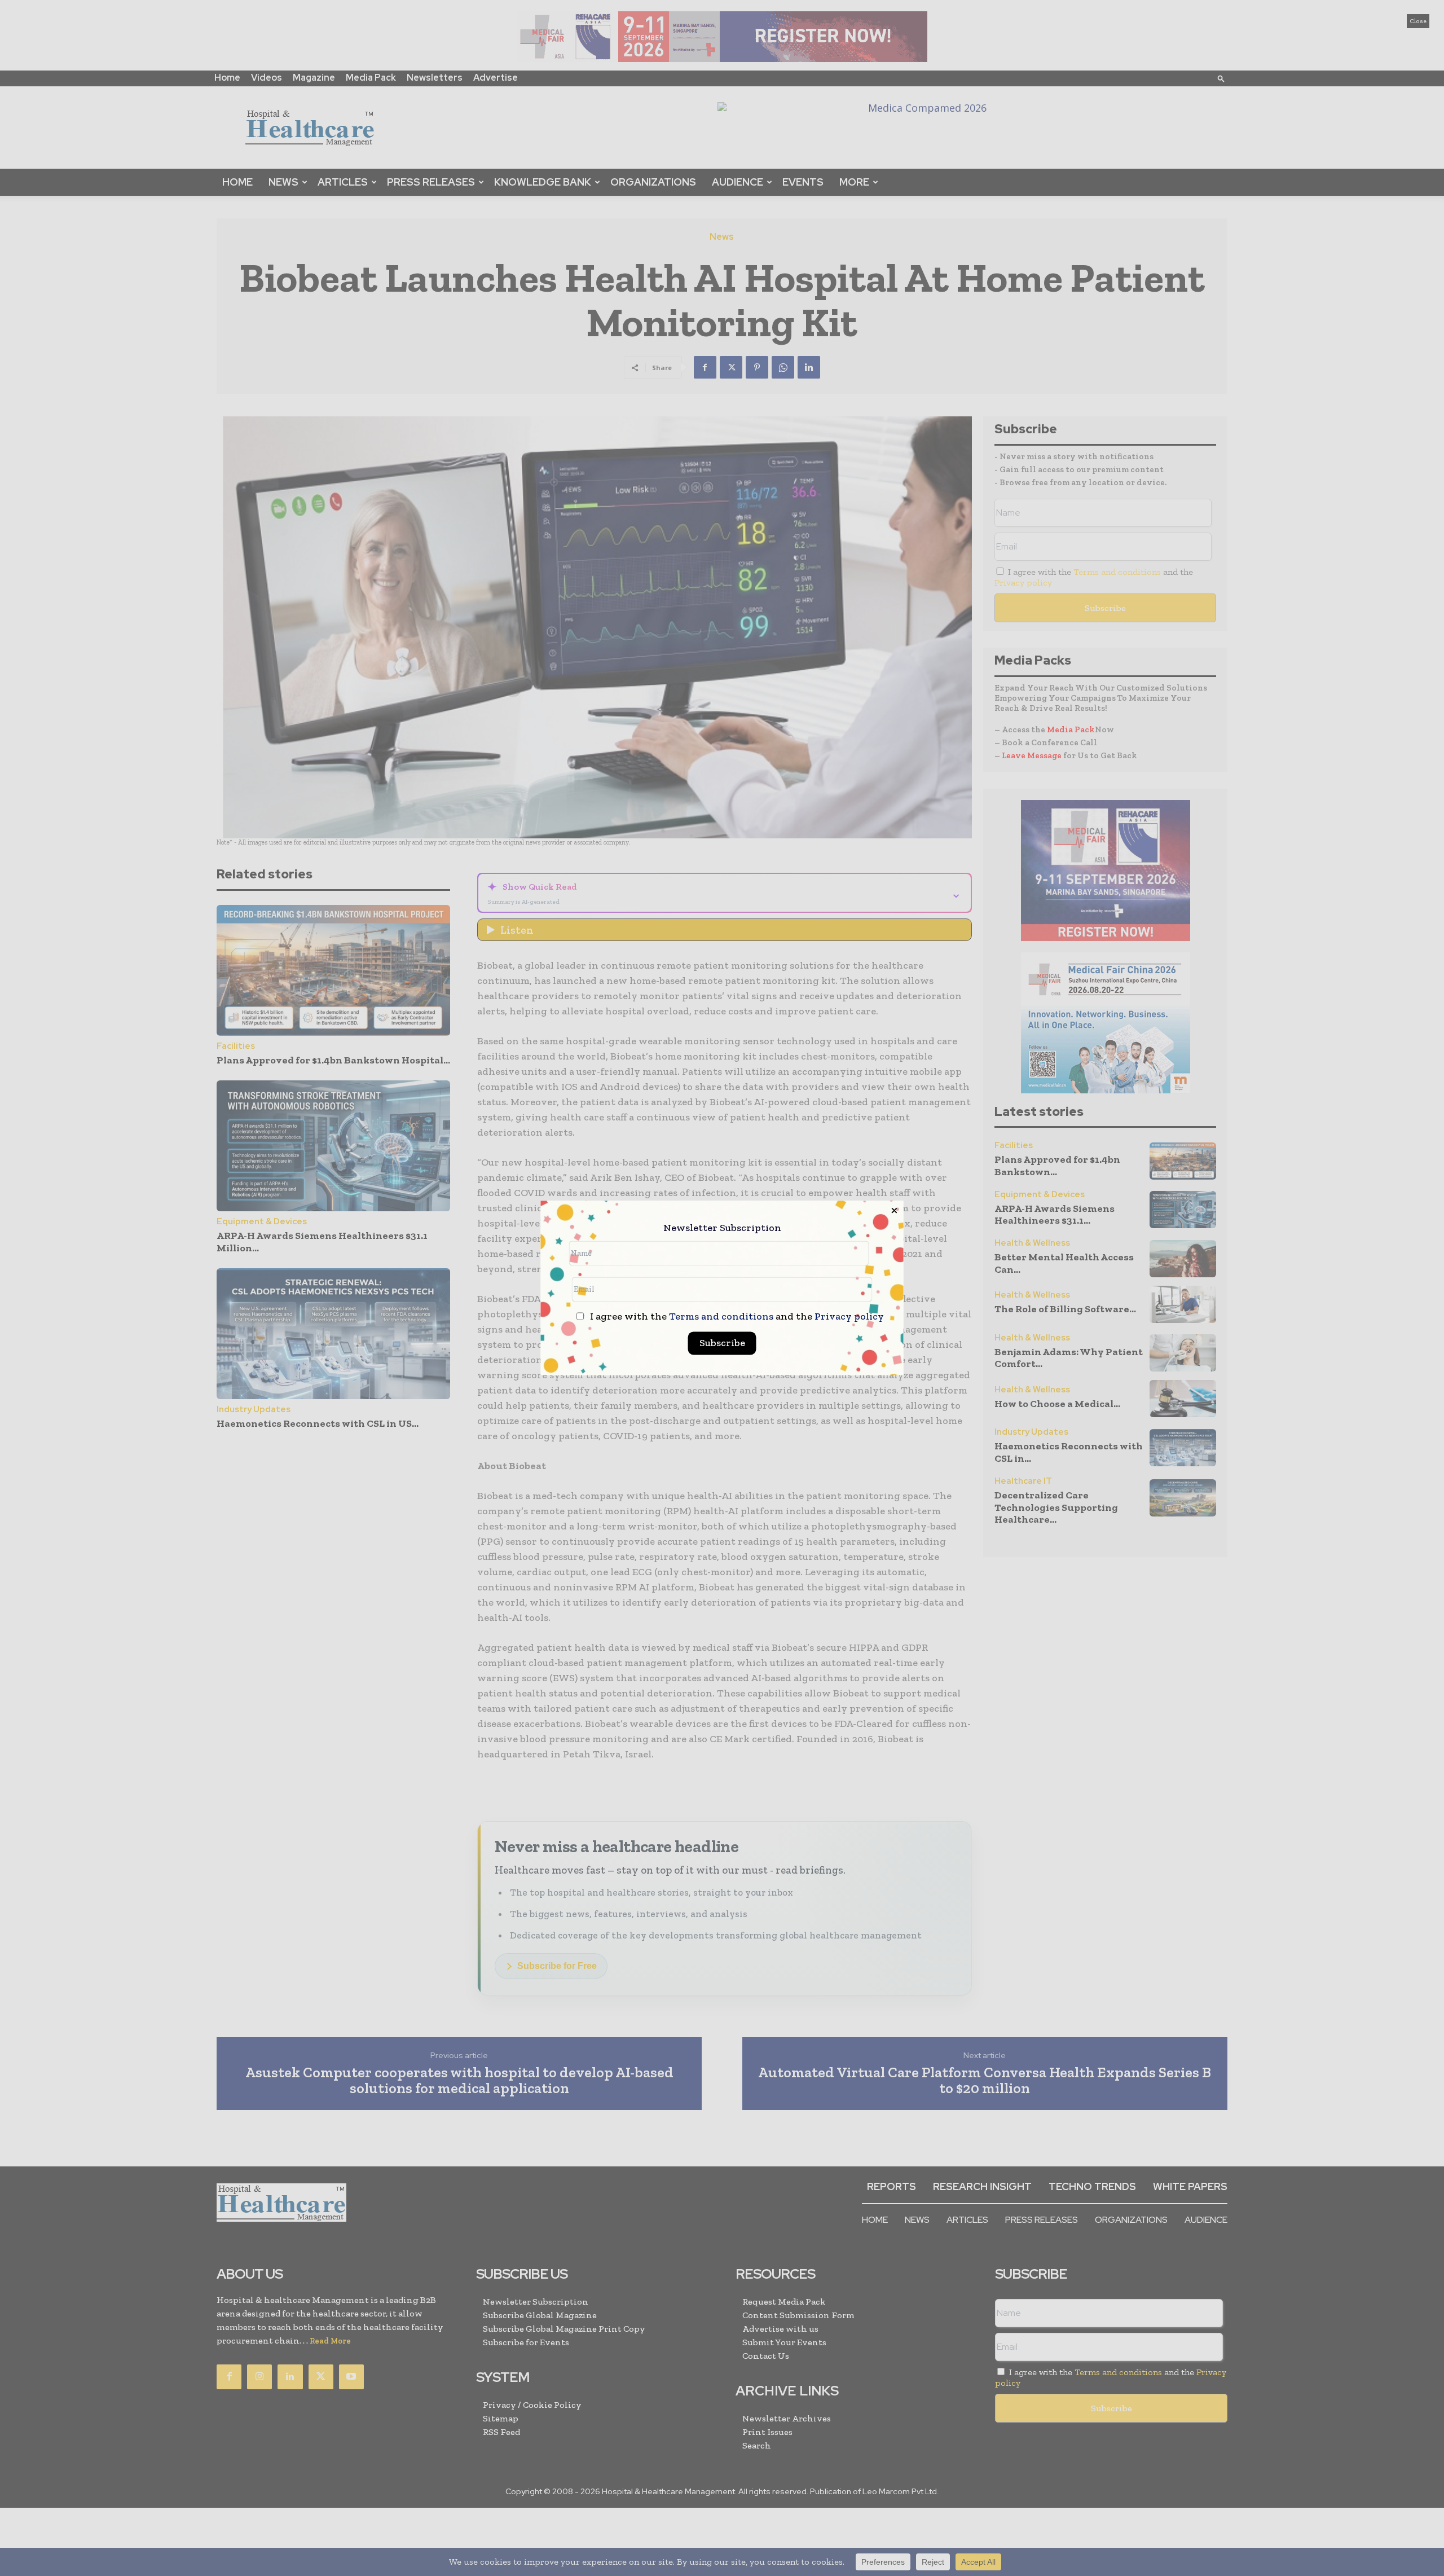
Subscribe (722, 1343)
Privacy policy (849, 1317)
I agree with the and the (736, 1317)
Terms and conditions (721, 1317)
